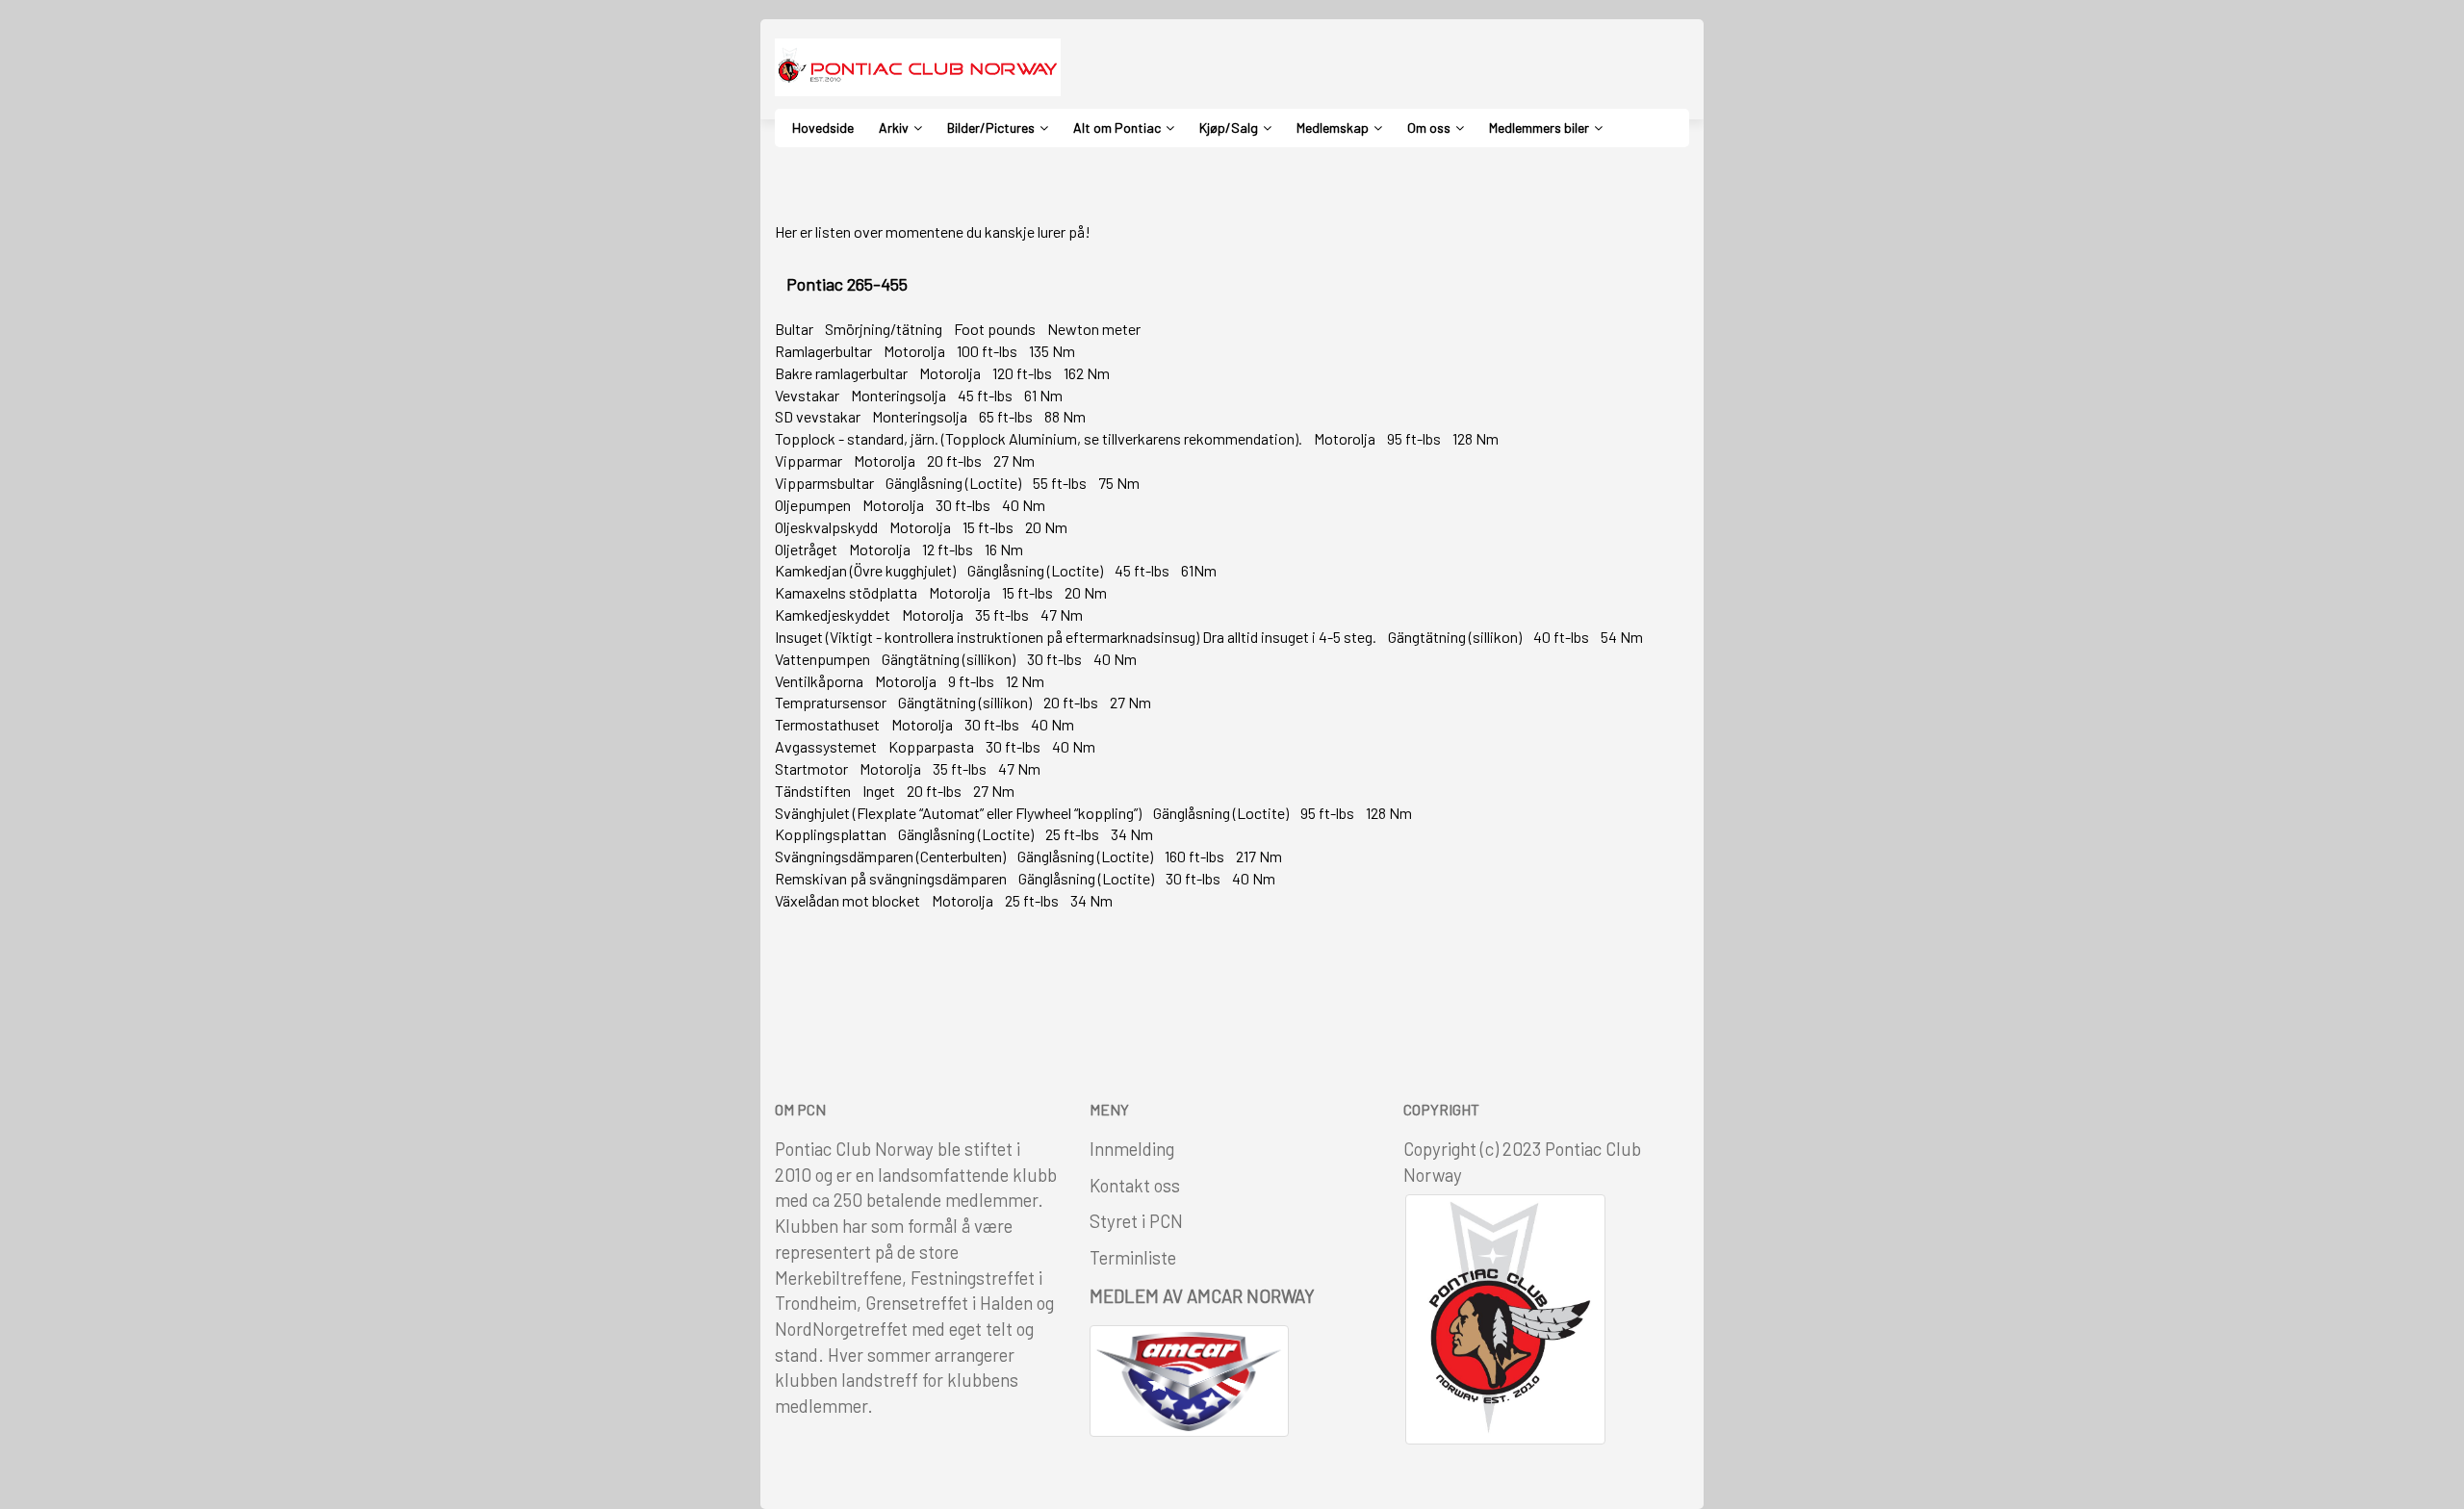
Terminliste (1133, 1257)
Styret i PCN (1136, 1221)
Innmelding (1132, 1149)
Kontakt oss (1135, 1185)
